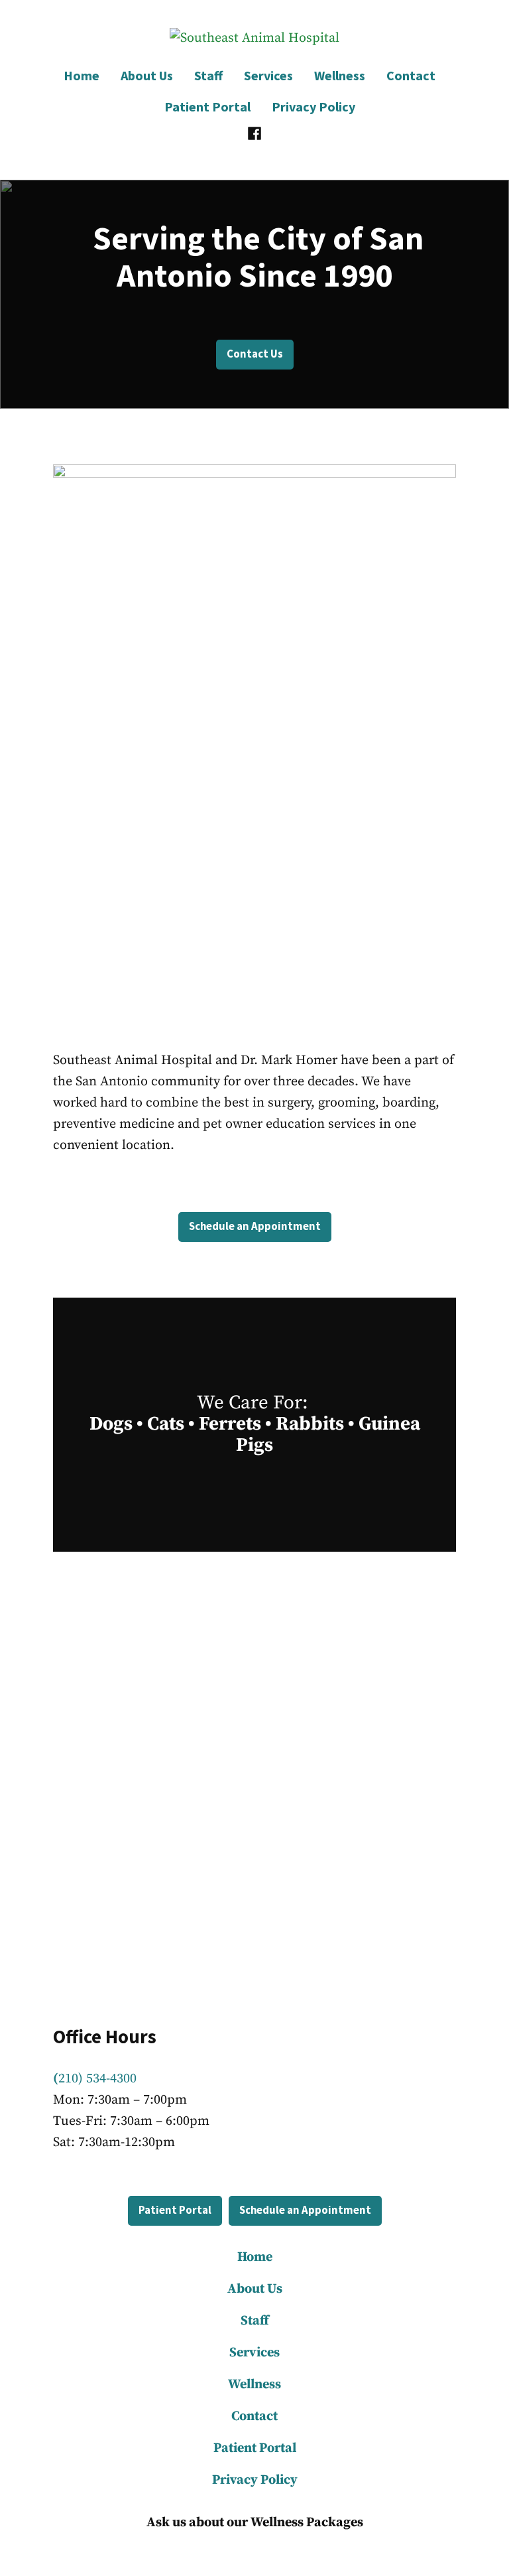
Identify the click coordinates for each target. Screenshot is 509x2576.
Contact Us (255, 354)
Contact (411, 75)
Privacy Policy (313, 106)
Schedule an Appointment (255, 1226)
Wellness (340, 75)
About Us (147, 75)
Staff (208, 75)
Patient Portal (207, 106)
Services (268, 75)
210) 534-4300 (95, 2079)
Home (82, 75)
